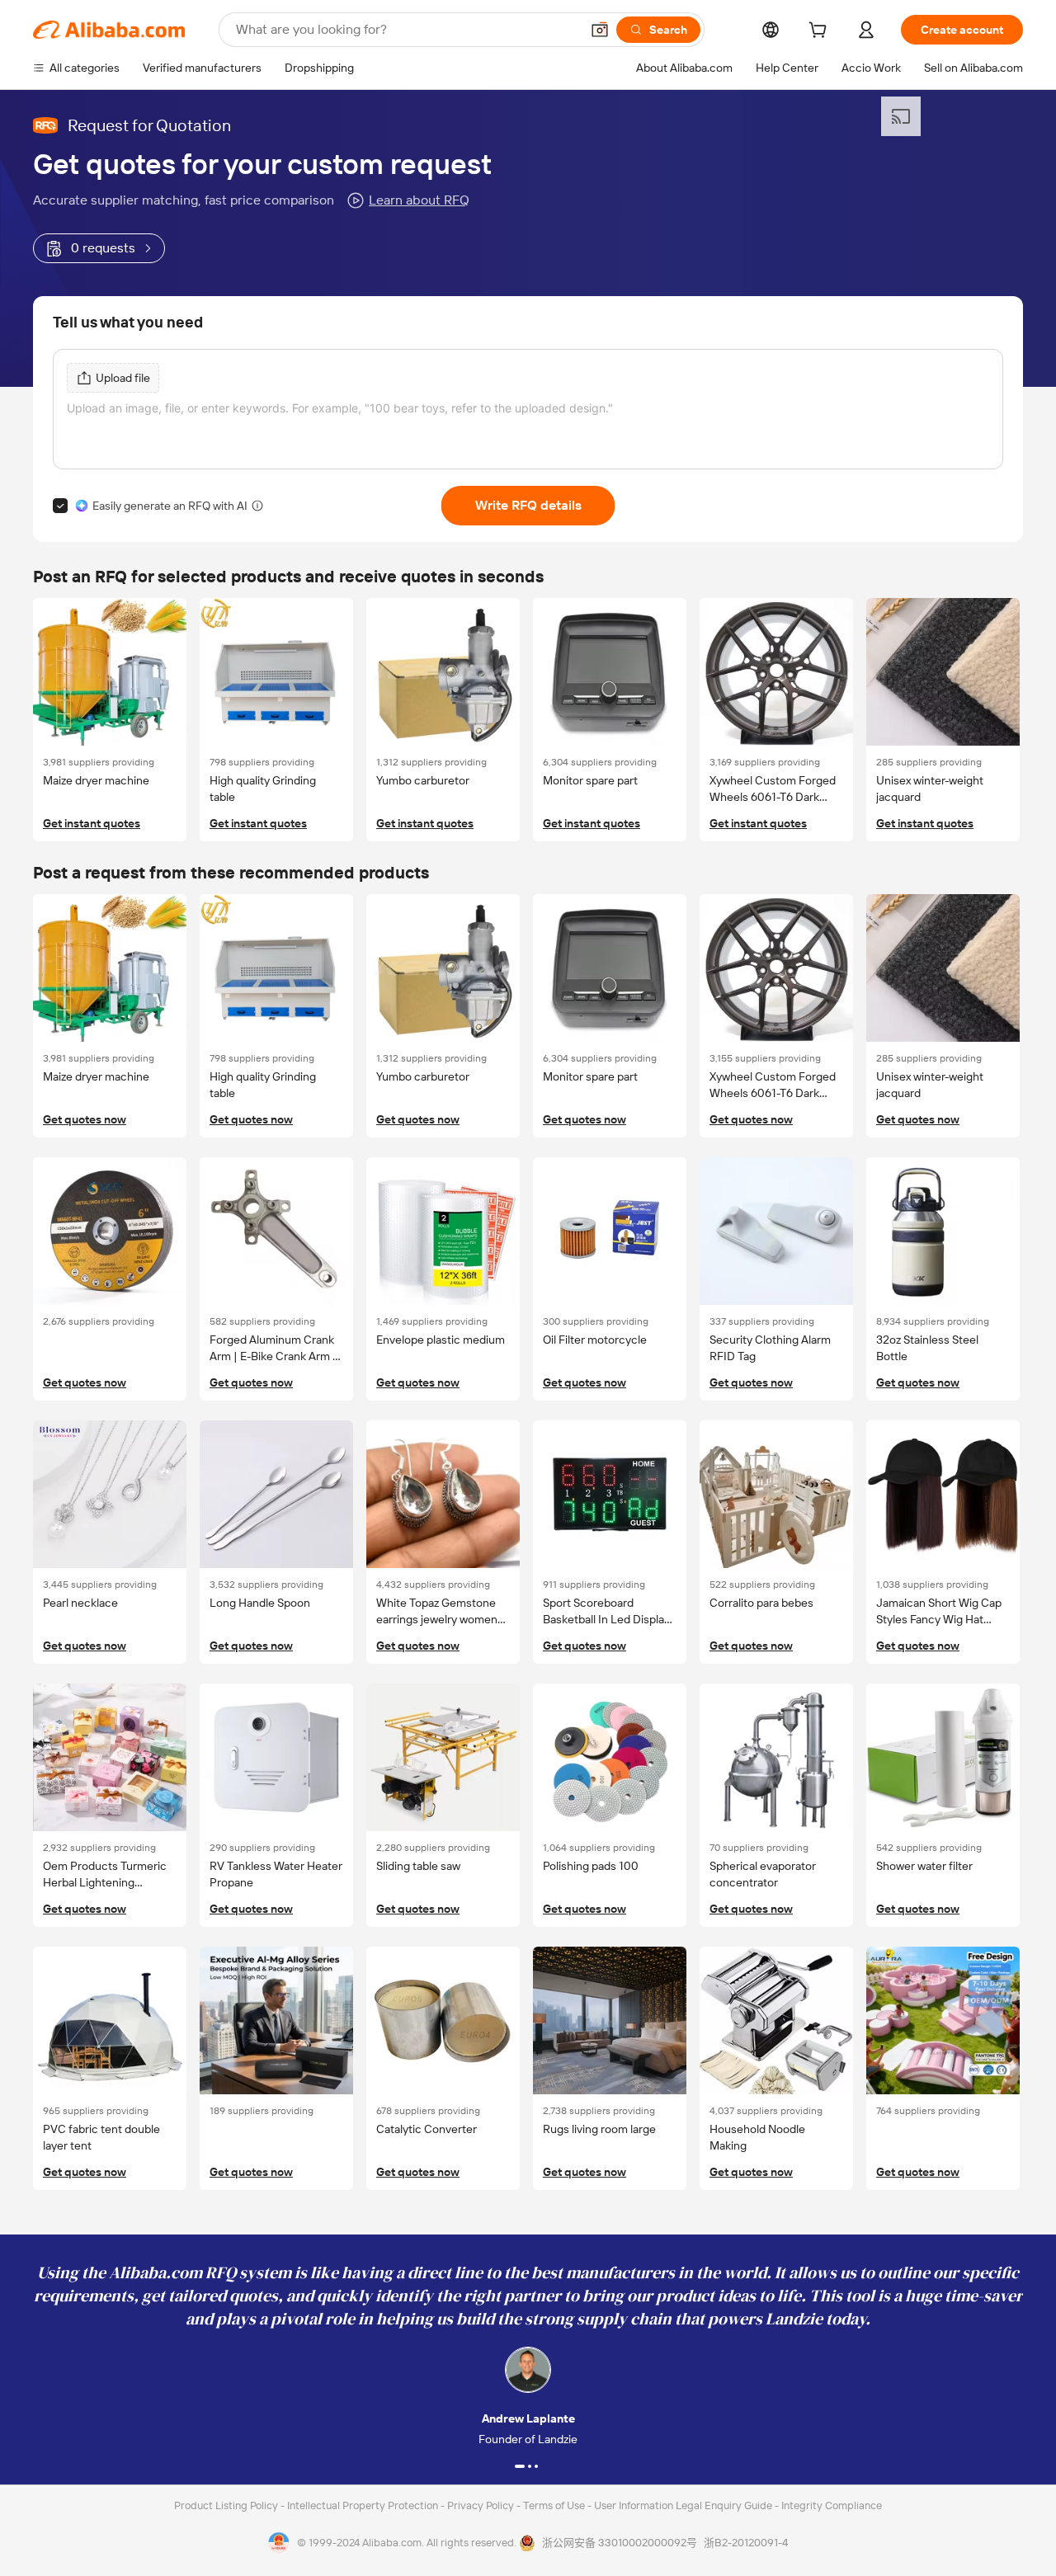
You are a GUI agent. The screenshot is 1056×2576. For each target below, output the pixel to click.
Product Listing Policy (227, 2505)
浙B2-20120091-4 (746, 2543)
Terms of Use (555, 2505)
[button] (600, 30)
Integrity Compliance (832, 2505)
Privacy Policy (482, 2505)
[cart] (821, 32)
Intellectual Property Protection (364, 2505)
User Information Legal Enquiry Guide (683, 2505)
